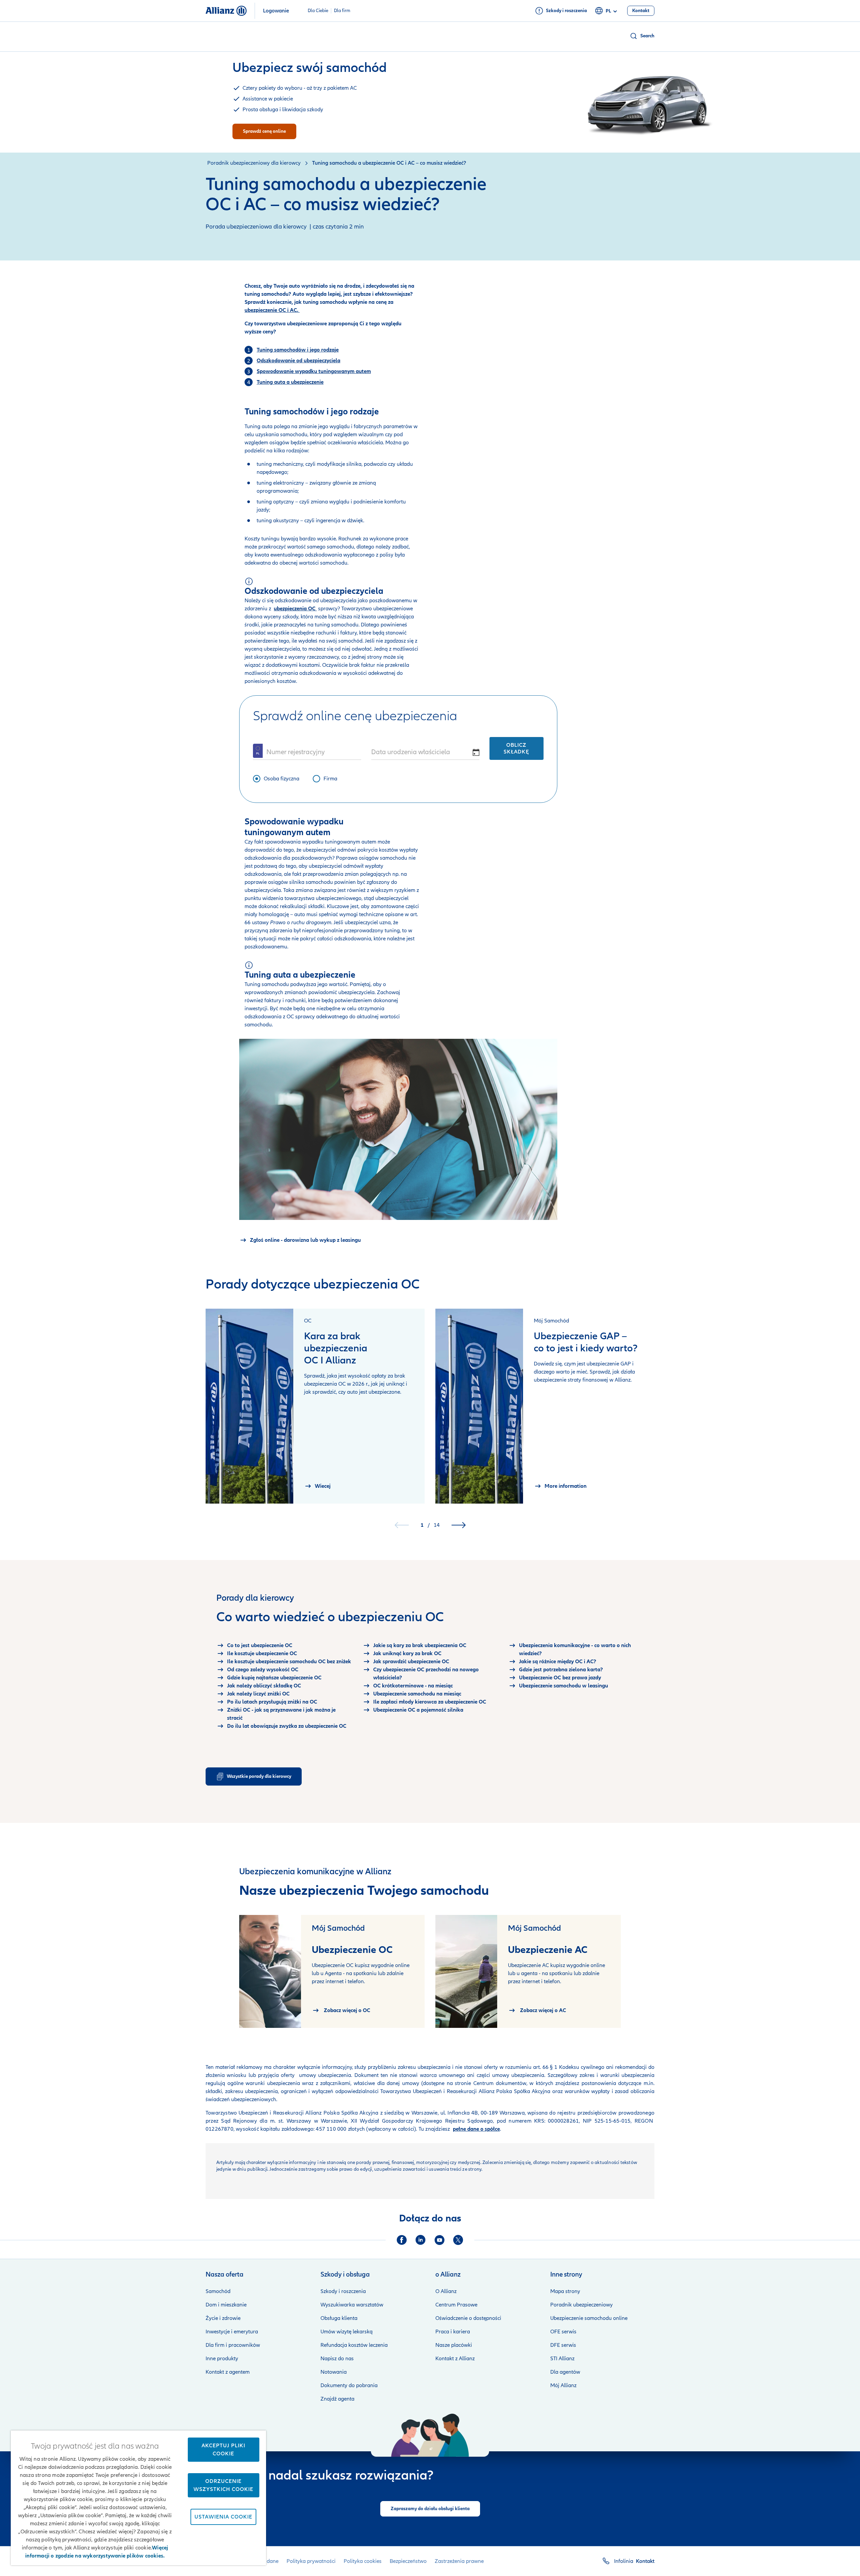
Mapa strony (565, 2291)
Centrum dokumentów (499, 2083)
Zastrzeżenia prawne (459, 2561)
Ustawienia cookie (223, 2517)
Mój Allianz (563, 2385)
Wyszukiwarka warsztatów (352, 2305)
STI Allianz (562, 2359)
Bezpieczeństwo (408, 2561)
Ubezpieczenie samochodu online (589, 2318)
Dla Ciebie (318, 11)
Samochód (218, 2291)
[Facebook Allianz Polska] (402, 2240)
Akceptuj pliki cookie (223, 2450)
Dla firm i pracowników (233, 2345)
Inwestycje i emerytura (232, 2332)
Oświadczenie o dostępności (468, 2318)
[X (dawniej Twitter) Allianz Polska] (458, 2240)
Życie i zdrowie (223, 2318)
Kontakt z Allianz (455, 2359)
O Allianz (446, 2291)
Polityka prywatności (311, 2561)
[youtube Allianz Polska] (439, 2240)
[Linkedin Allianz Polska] (421, 2240)
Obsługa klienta (339, 2318)
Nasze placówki (454, 2345)
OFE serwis (563, 2332)
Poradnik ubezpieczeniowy (582, 2305)
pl (608, 11)
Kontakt (645, 2561)
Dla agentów (565, 2372)
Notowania (334, 2372)
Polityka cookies (363, 2561)
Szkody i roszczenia (343, 2291)
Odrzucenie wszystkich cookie (223, 2485)
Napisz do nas (337, 2359)
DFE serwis (563, 2345)
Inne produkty (222, 2359)
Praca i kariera (453, 2332)
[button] (642, 36)
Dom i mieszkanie (226, 2305)
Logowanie (276, 11)
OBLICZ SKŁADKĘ (516, 748)
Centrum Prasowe (456, 2305)
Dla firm (342, 11)
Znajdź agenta (337, 2399)
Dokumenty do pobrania (349, 2385)
